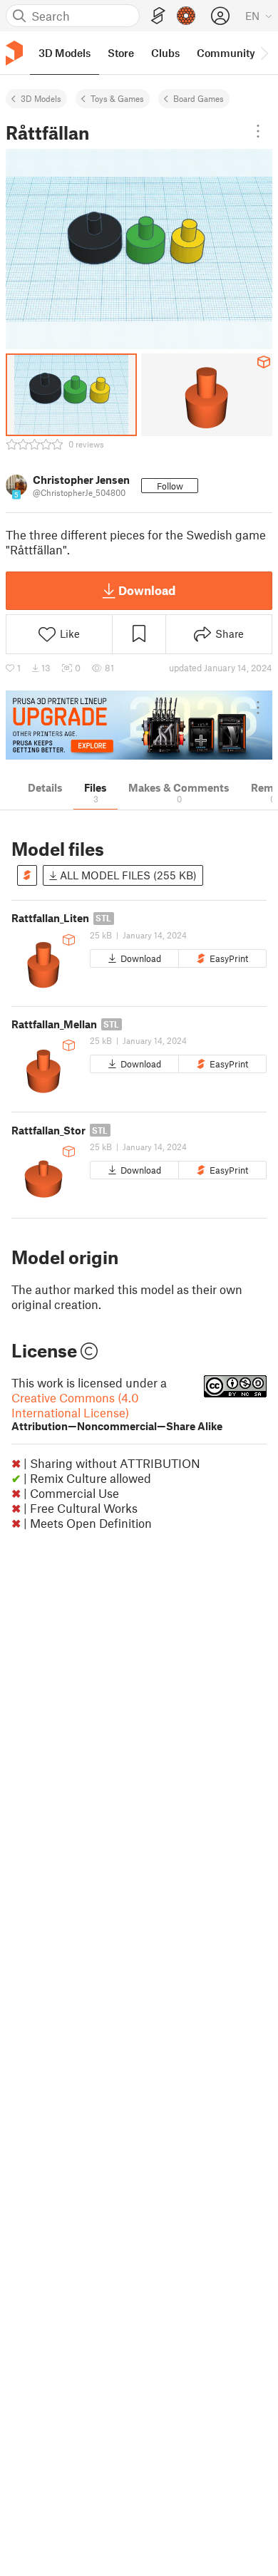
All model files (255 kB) (127, 875)
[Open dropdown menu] (258, 131)
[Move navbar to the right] (264, 53)
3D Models (41, 98)
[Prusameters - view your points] (186, 16)
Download (147, 590)
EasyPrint (229, 958)
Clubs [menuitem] (165, 53)
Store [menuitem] (121, 53)
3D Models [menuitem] (65, 53)
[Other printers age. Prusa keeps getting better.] (139, 725)
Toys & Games (117, 98)
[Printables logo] (14, 53)
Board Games (199, 98)
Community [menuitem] (226, 53)
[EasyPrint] (158, 16)
